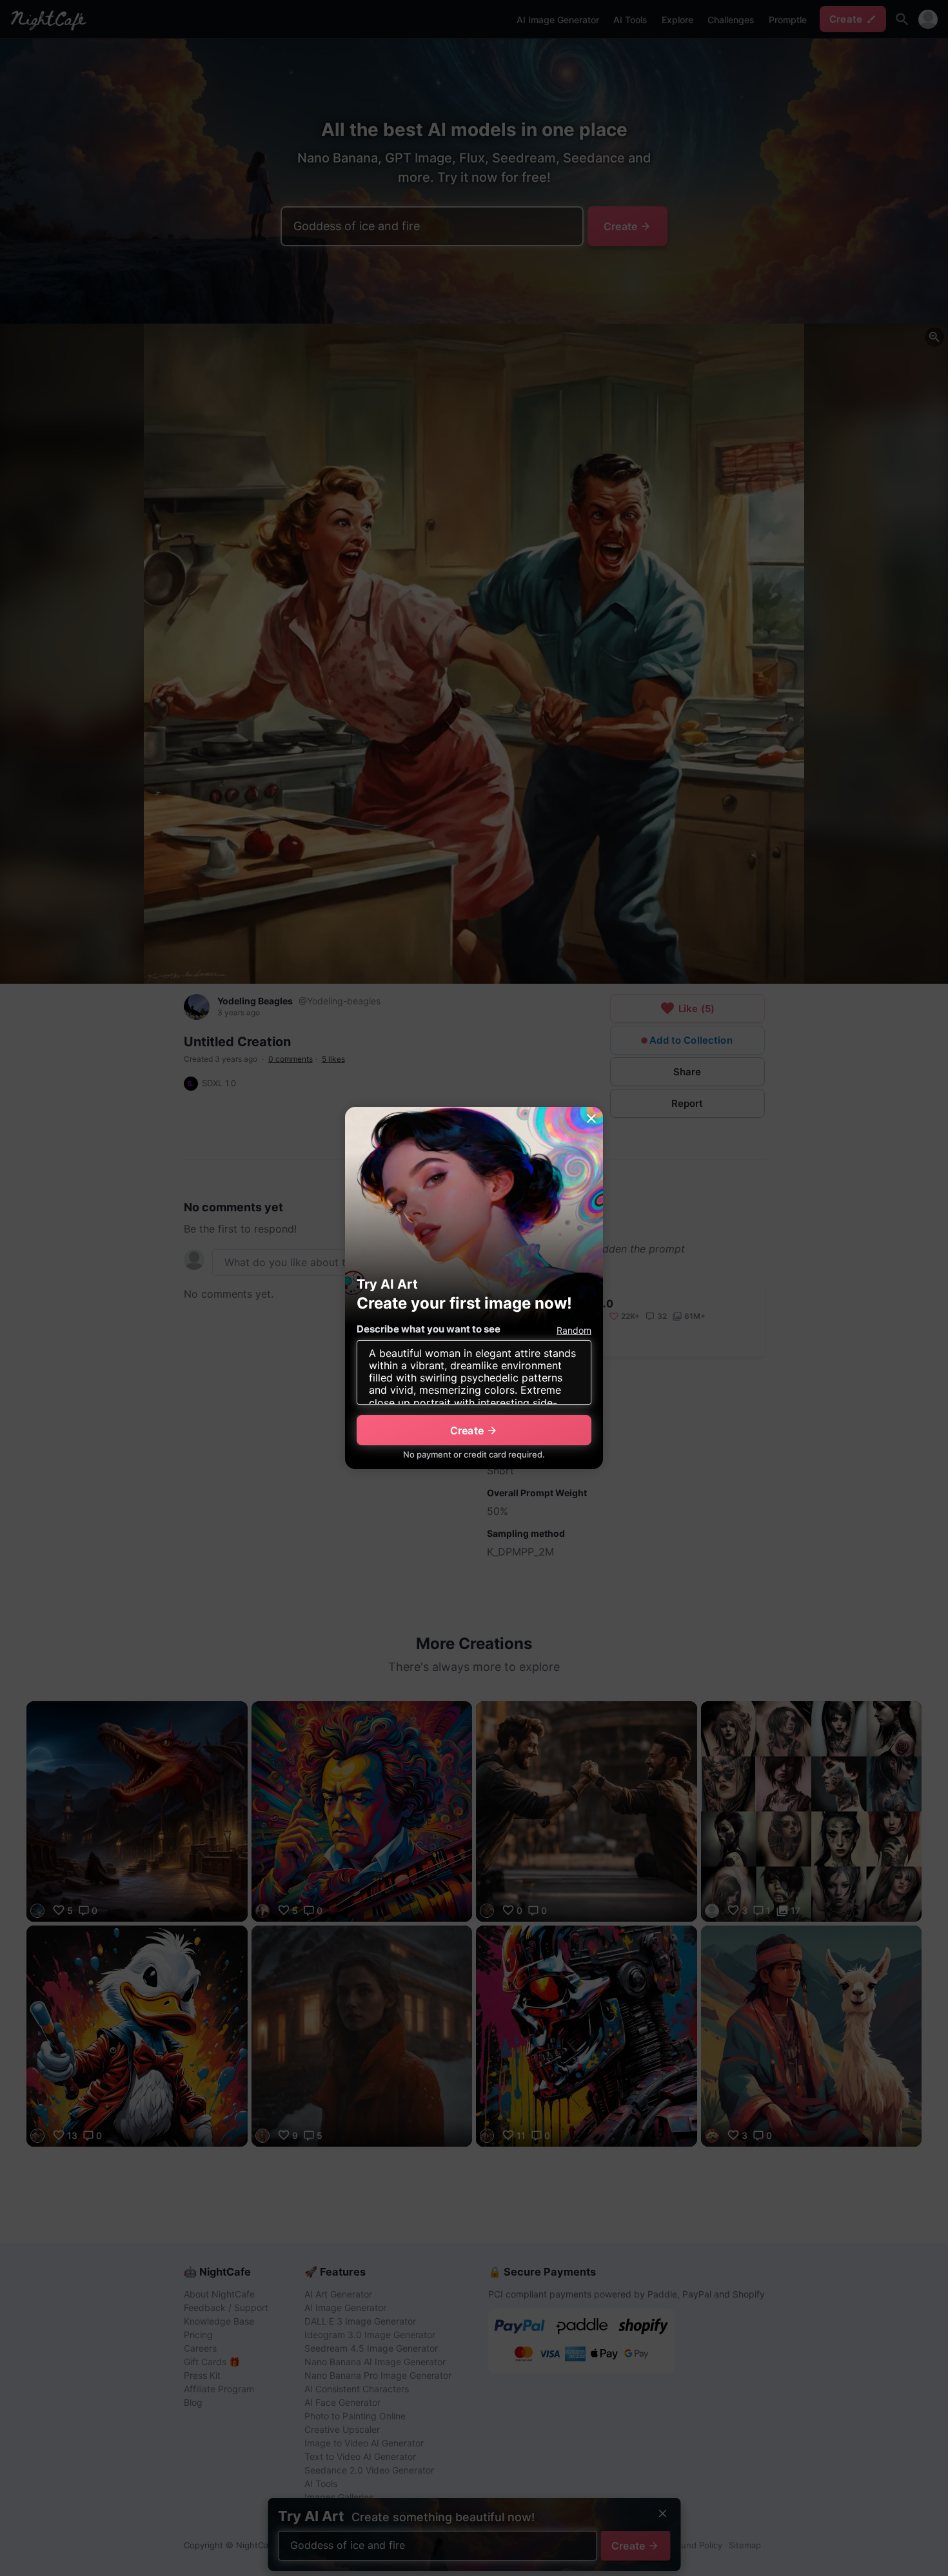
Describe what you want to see (429, 1329)
